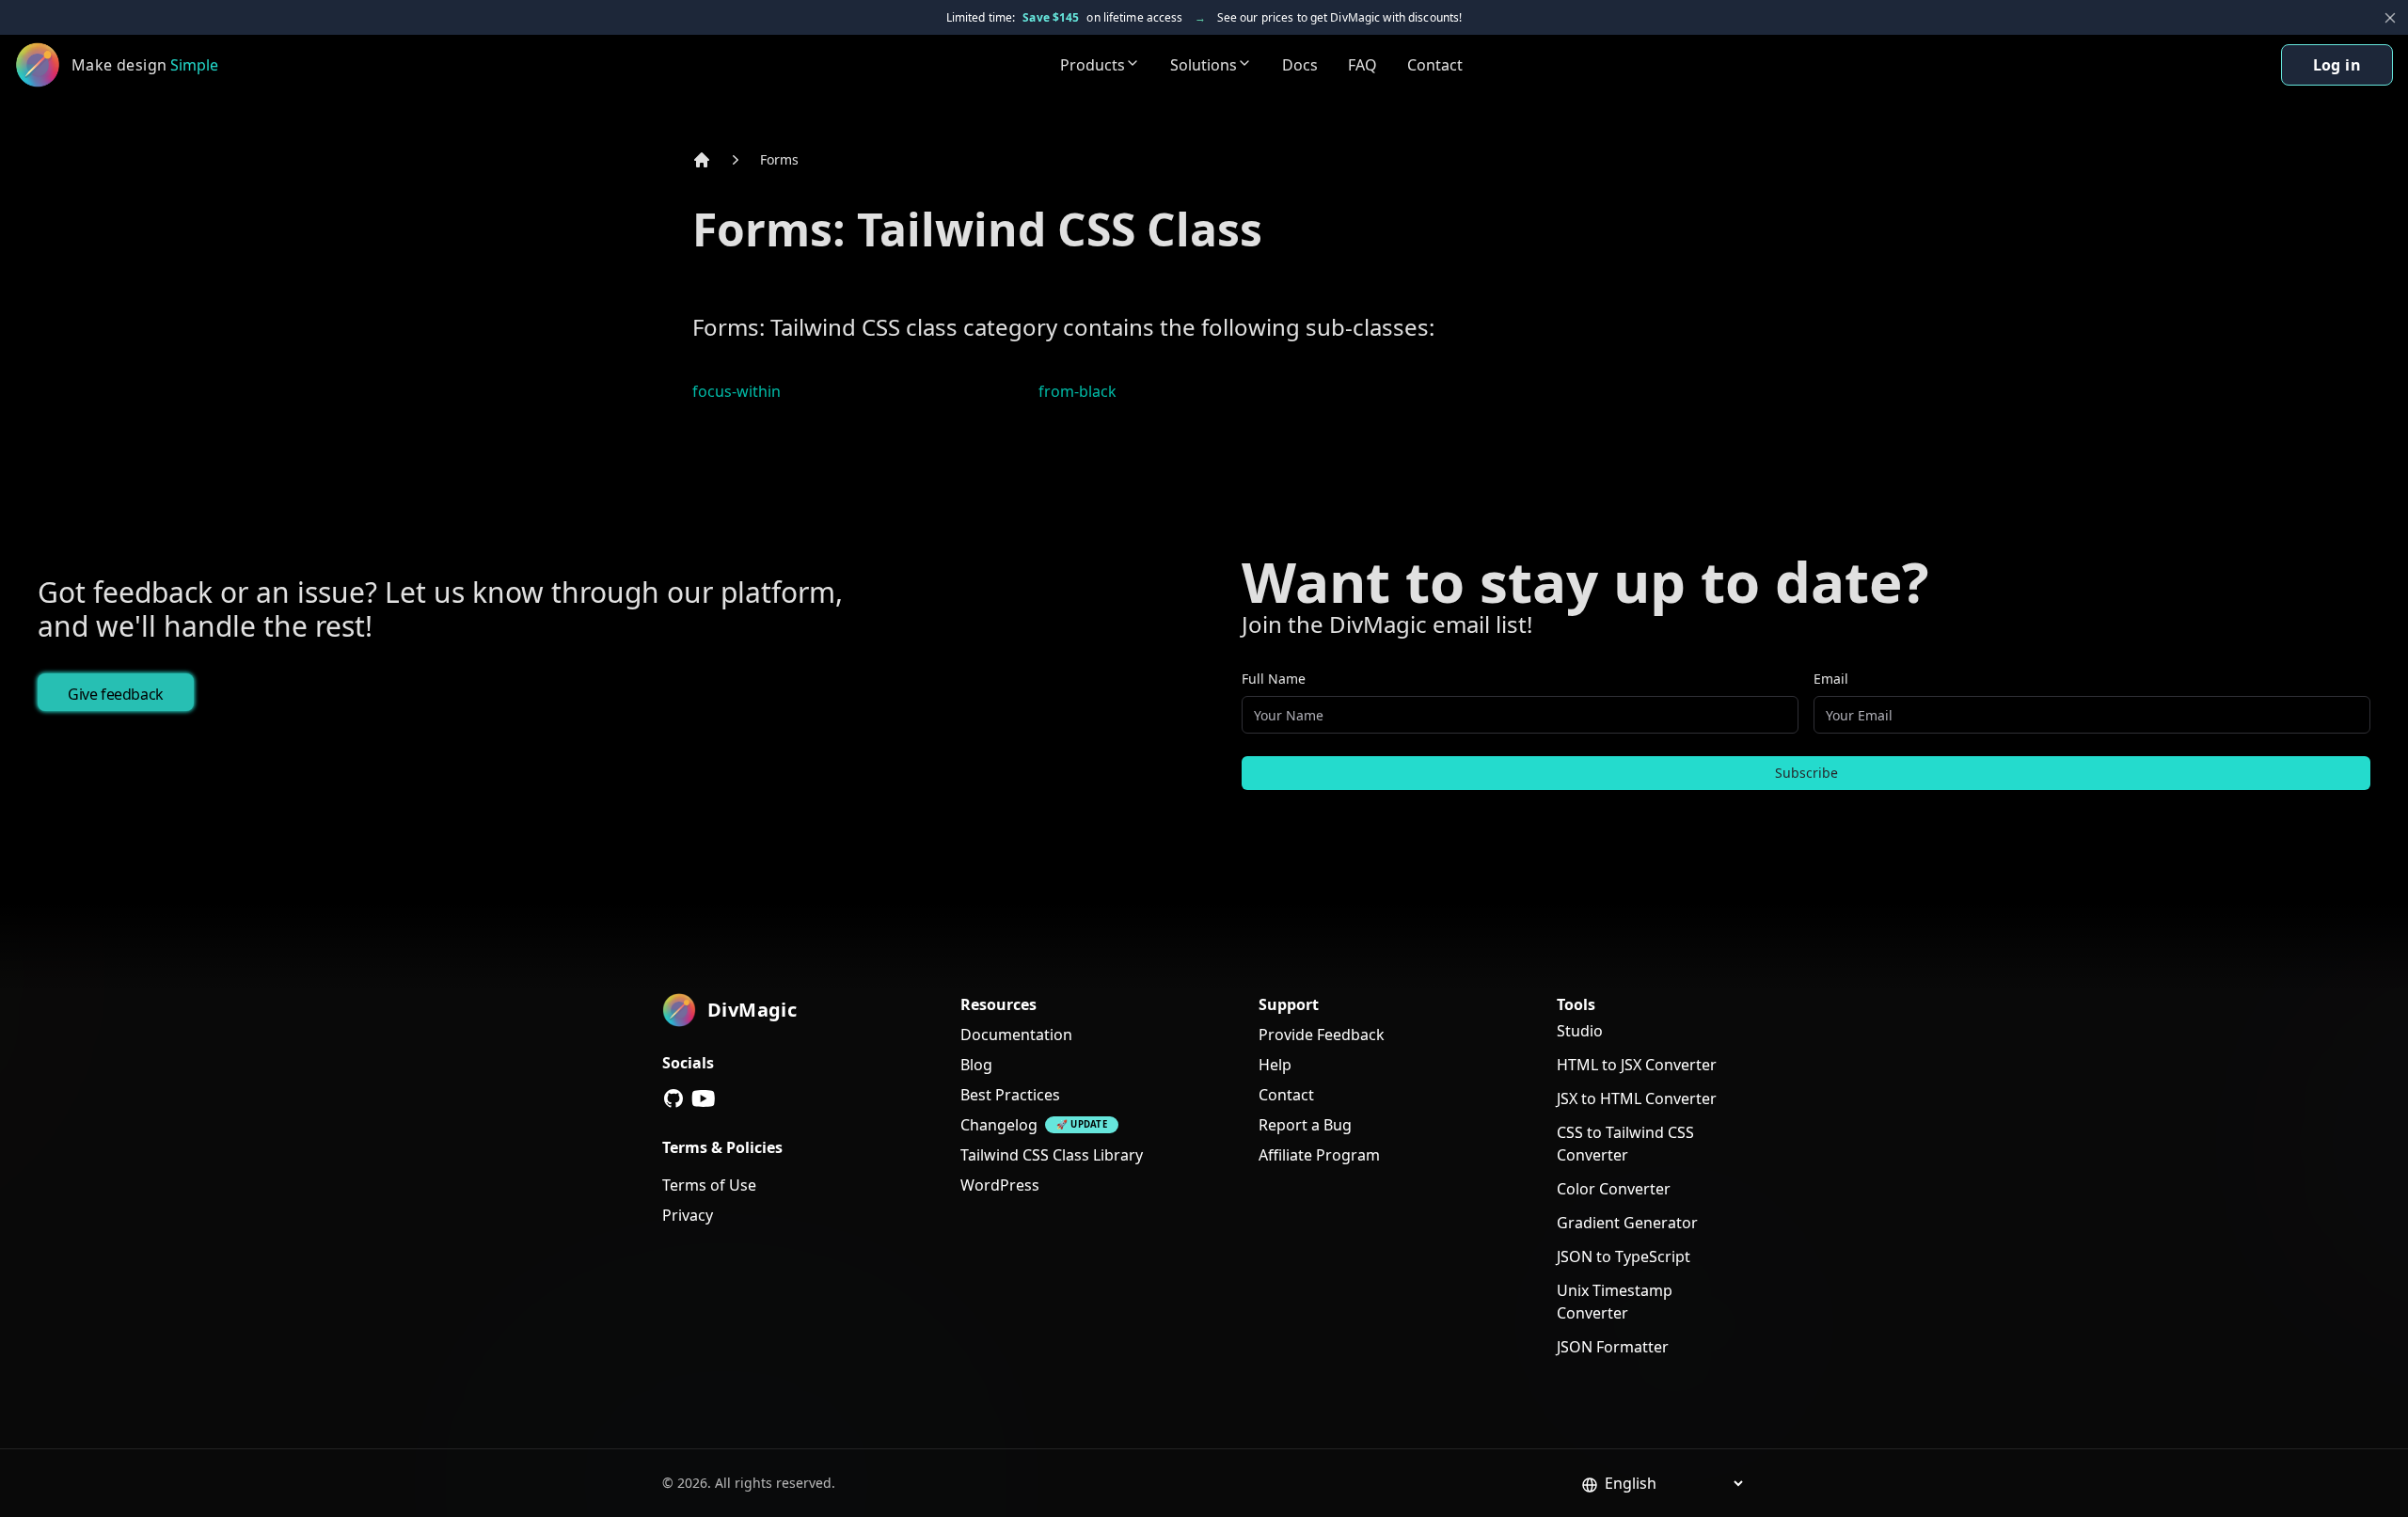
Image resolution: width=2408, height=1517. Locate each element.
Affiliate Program (1319, 1155)
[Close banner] (2390, 18)
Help (1275, 1065)
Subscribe (1806, 773)
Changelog (999, 1125)
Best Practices (1010, 1095)
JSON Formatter (1613, 1347)
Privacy (688, 1215)
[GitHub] (673, 1098)
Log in (2337, 65)
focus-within (737, 391)
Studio (1580, 1031)
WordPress (1000, 1185)
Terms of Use (709, 1185)
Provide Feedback (1322, 1035)
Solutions (1204, 65)
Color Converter (1614, 1189)
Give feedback (116, 694)
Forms (779, 159)
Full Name (1274, 679)
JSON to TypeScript (1624, 1256)
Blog (976, 1065)
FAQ (1362, 65)
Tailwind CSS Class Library (1052, 1155)
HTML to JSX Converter (1637, 1065)
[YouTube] (704, 1098)
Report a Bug (1305, 1125)
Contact (1435, 65)
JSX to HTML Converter (1637, 1098)
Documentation (1016, 1035)
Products (1093, 65)
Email (1831, 679)
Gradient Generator (1627, 1223)
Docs (1300, 65)
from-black (1077, 391)
